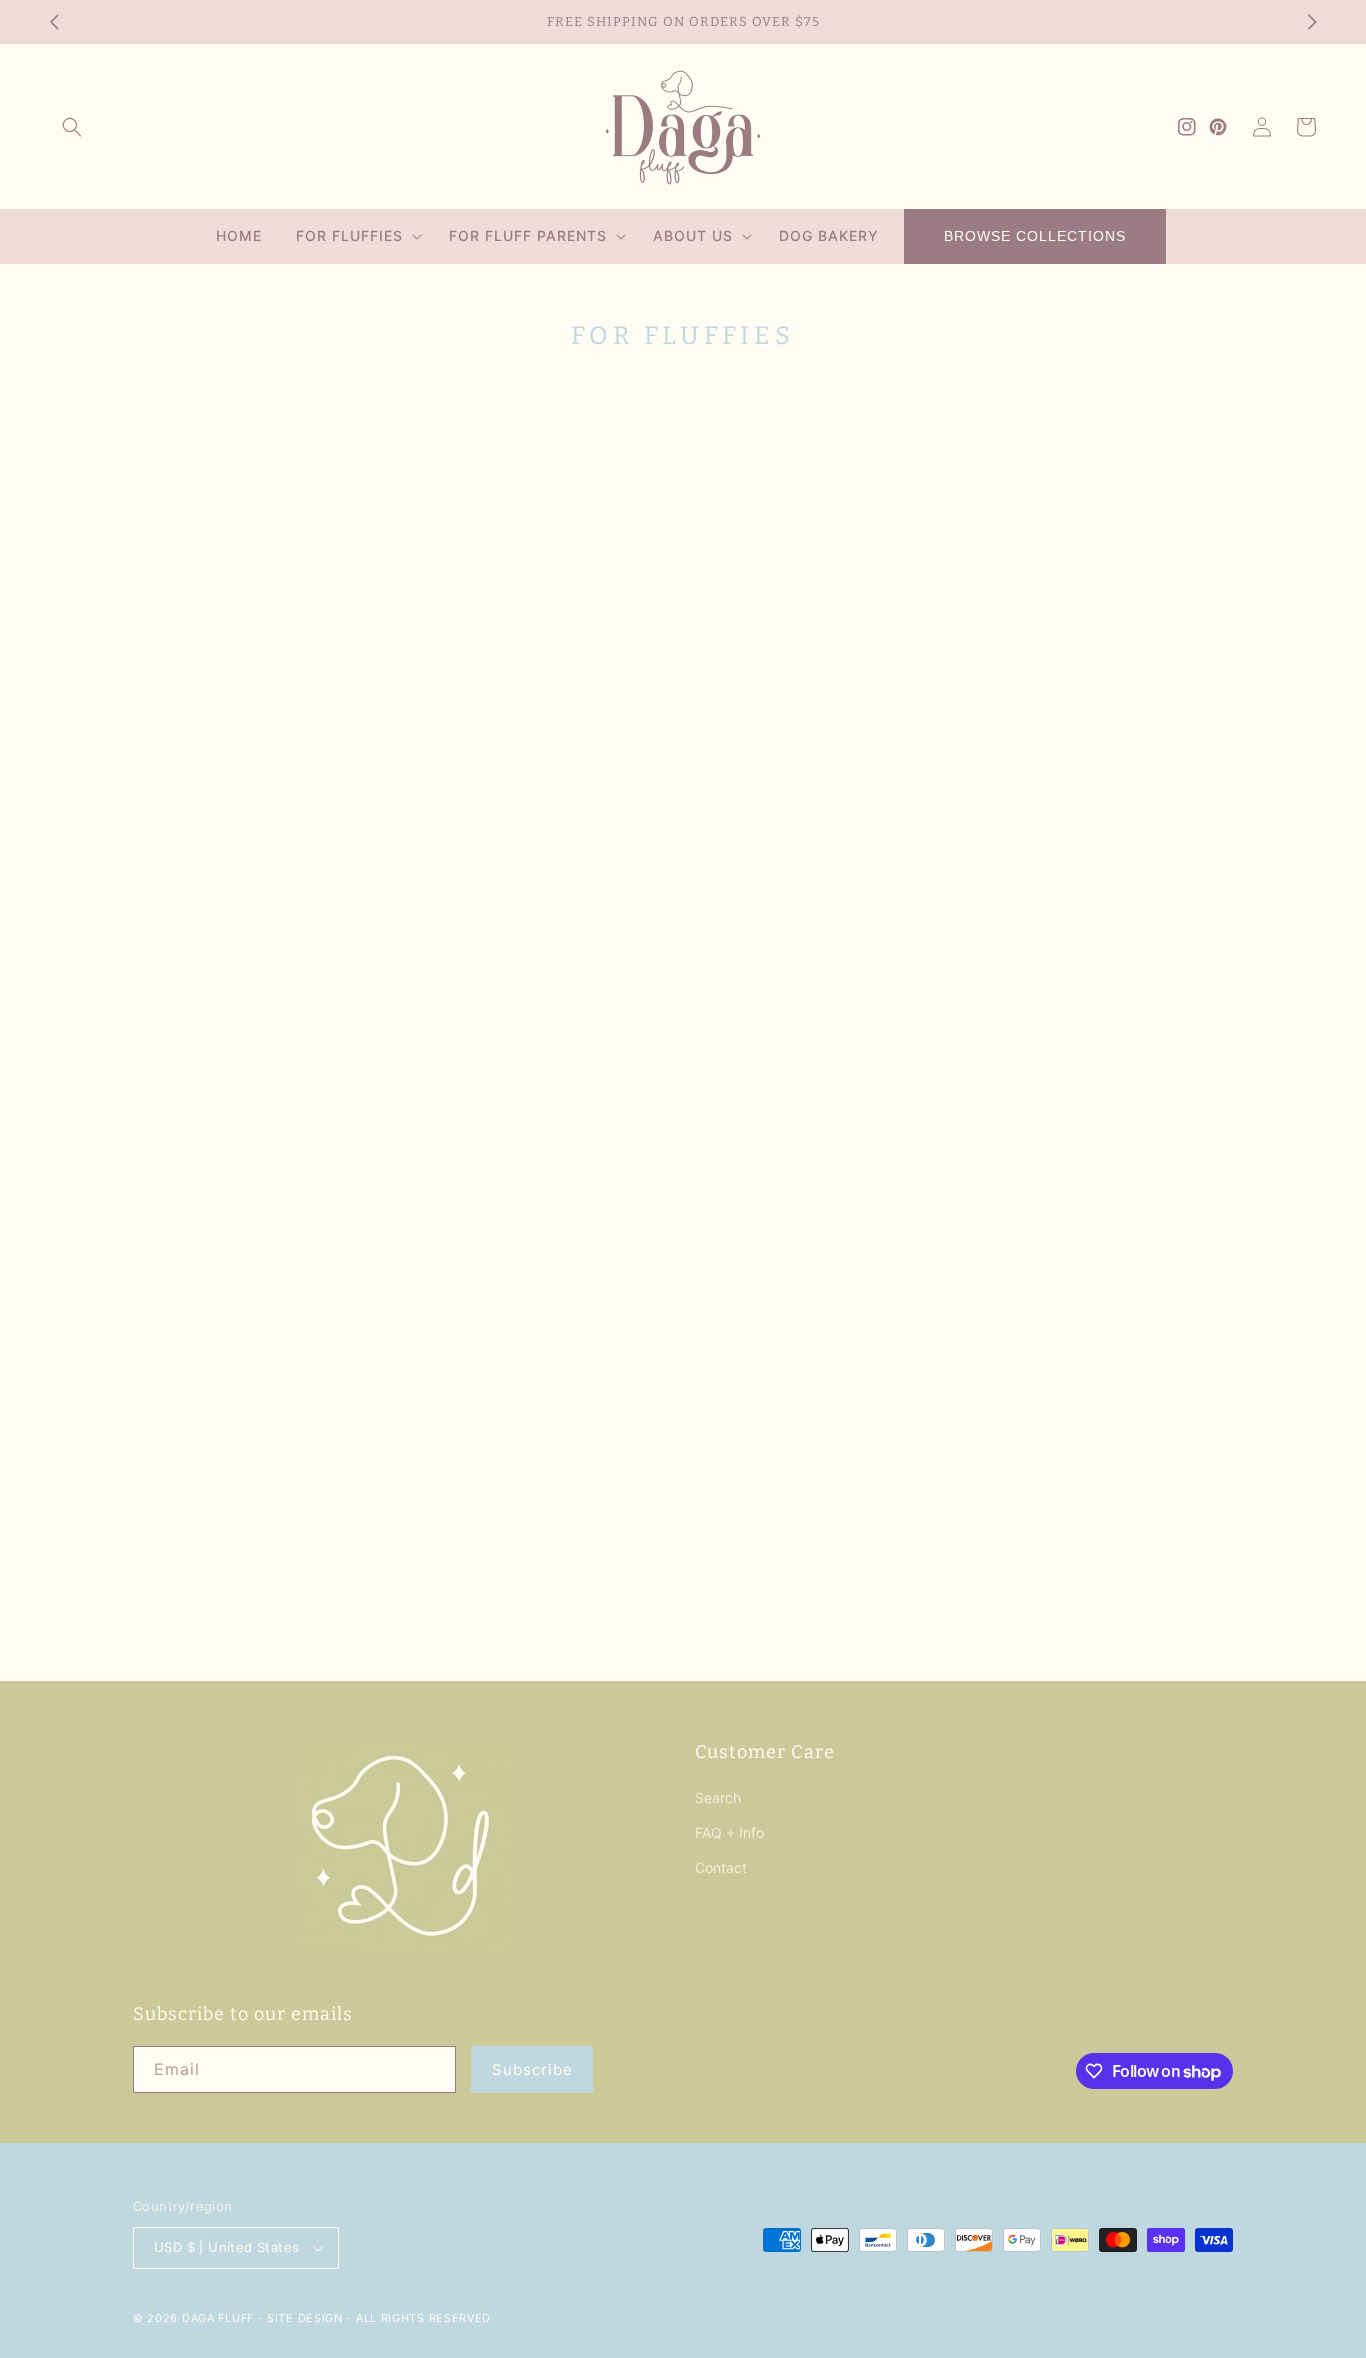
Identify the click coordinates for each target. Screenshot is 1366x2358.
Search (718, 1797)
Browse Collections (1035, 236)
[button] (72, 127)
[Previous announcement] (54, 22)
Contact (721, 1867)
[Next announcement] (1312, 22)
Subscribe (532, 2069)
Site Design (305, 2318)
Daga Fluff (218, 2318)
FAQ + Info (729, 1832)
